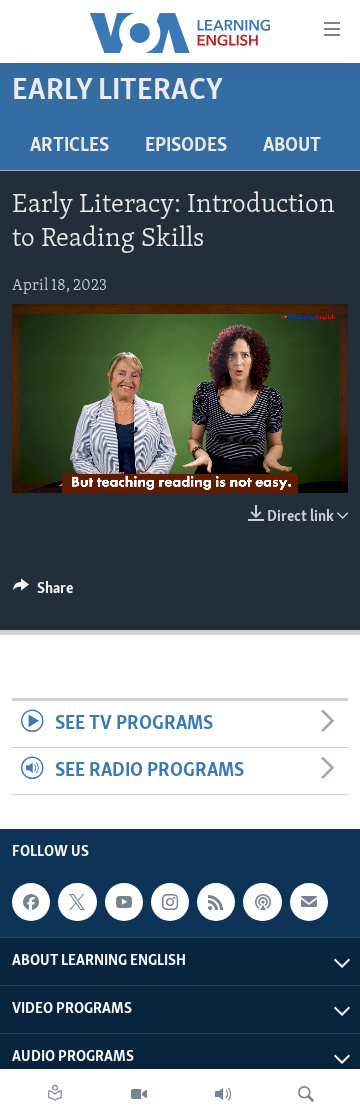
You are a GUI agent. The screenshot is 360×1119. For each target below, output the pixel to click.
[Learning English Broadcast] (223, 1094)
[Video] (139, 1094)
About (292, 146)
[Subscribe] (309, 902)
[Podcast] (262, 902)
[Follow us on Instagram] (170, 902)
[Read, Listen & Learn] (55, 1094)
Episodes (186, 146)
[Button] (43, 593)
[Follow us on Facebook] (31, 902)
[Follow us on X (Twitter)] (77, 902)
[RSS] (216, 902)
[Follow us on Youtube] (124, 902)
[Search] (306, 1094)
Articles (69, 146)
